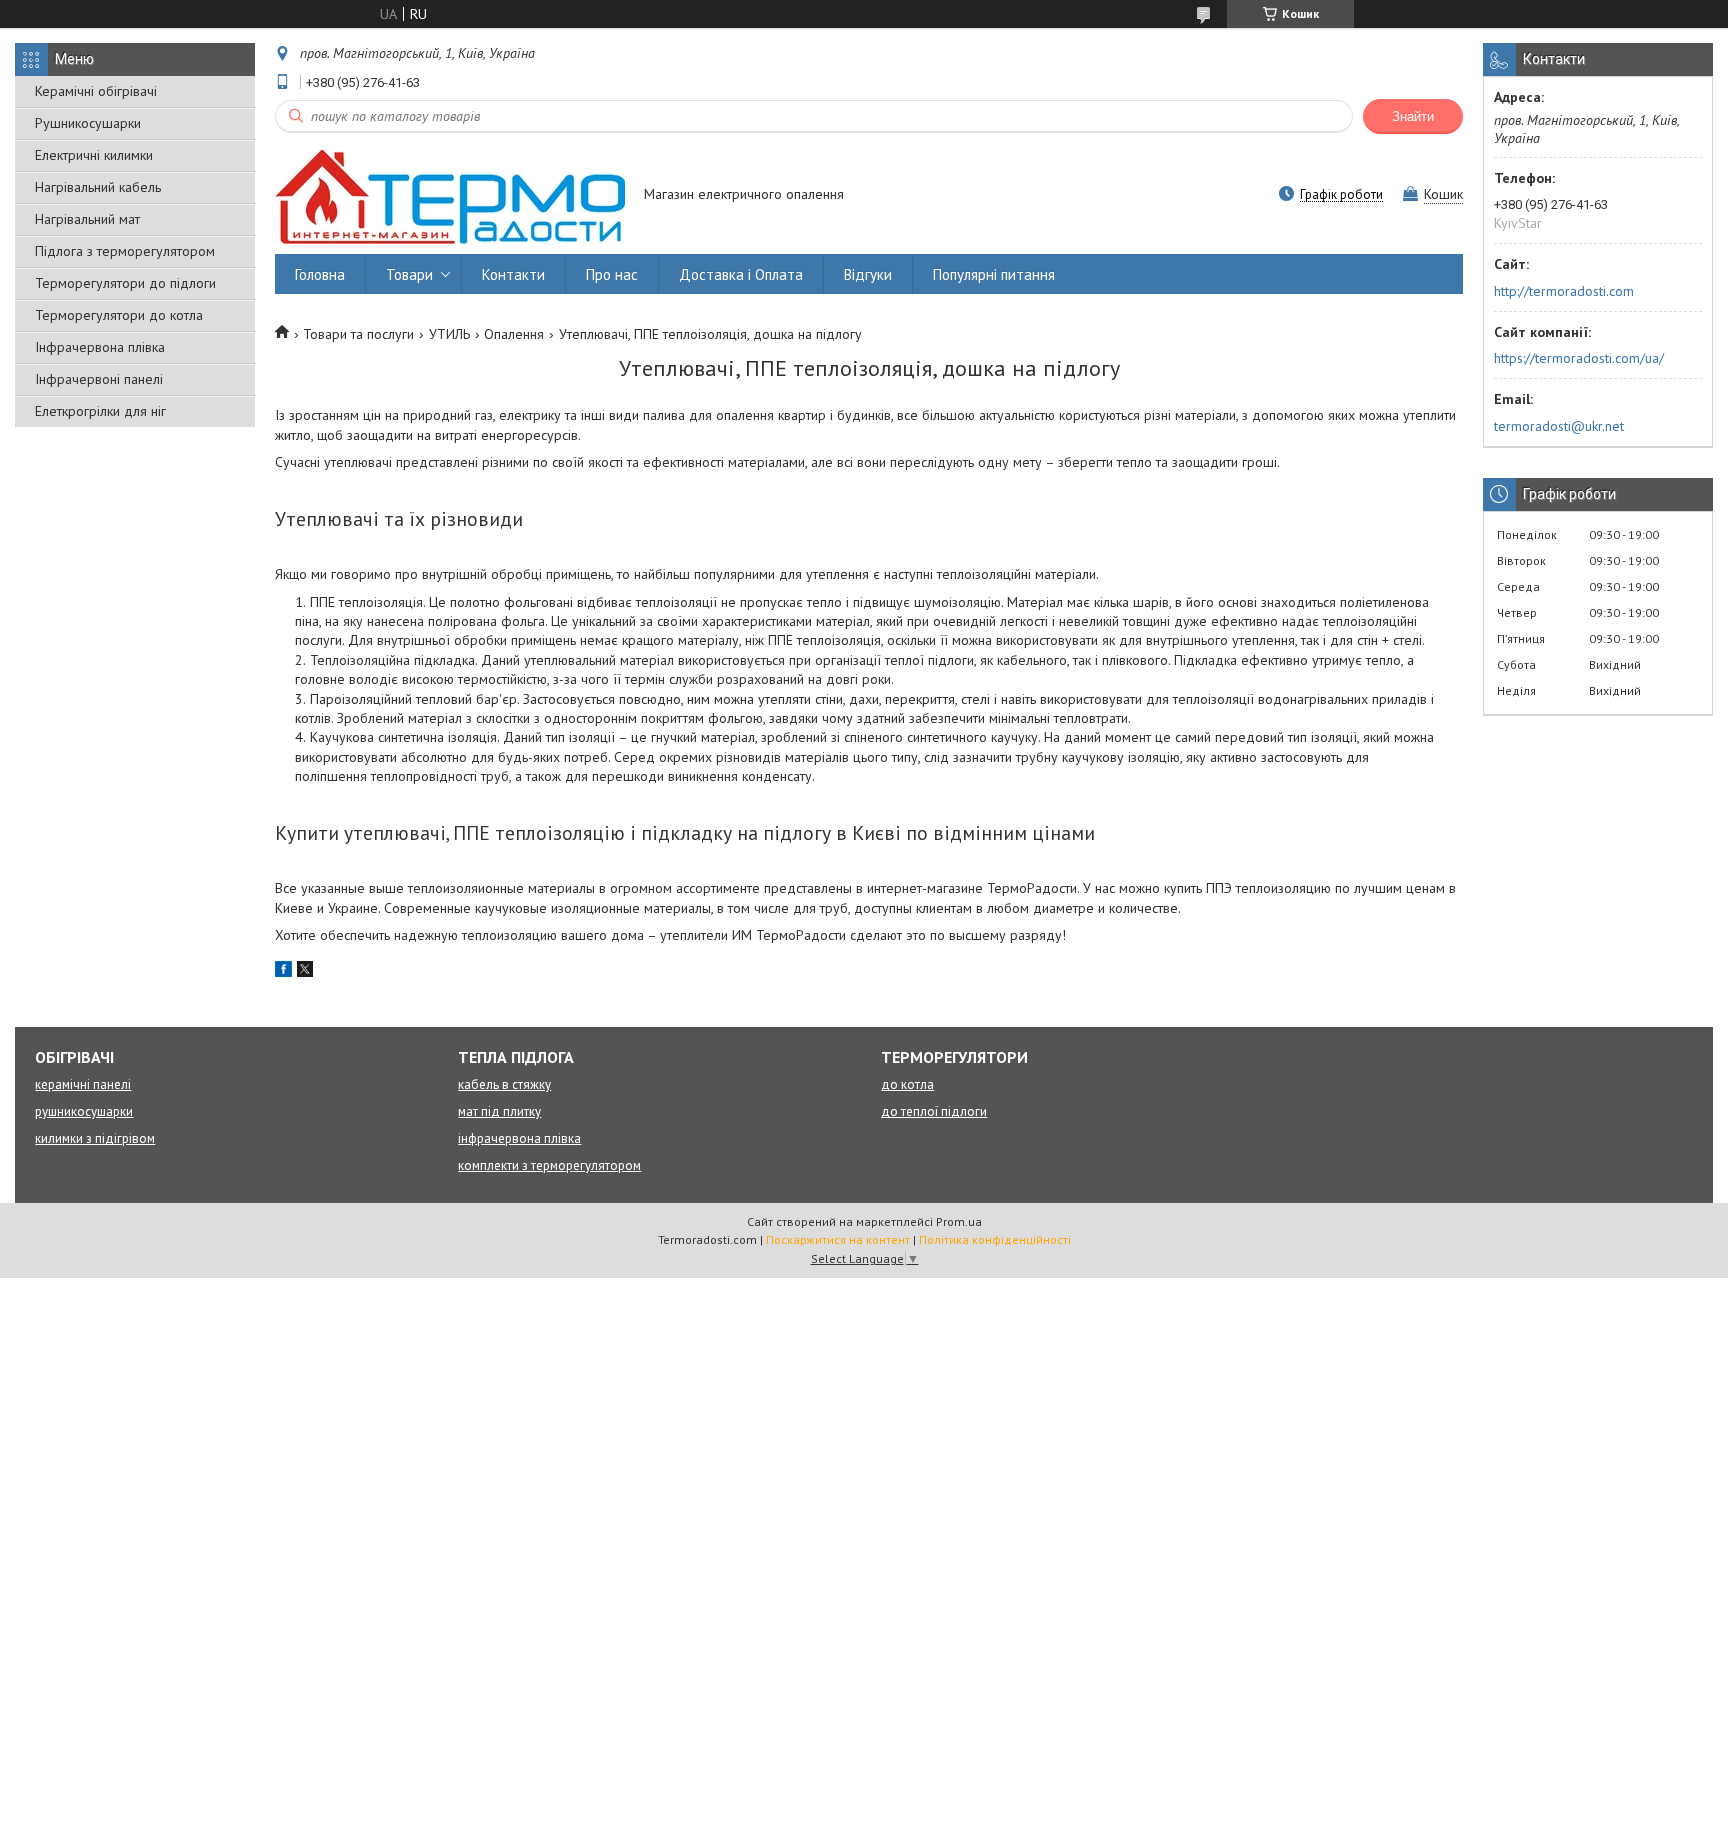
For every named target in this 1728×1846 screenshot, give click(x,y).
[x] (305, 972)
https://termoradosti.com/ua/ (1579, 358)
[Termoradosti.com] (450, 196)
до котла (907, 1084)
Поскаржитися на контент (838, 1239)
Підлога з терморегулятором (125, 251)
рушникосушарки (84, 1111)
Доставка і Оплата (741, 274)
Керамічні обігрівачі (96, 91)
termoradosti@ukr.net (1559, 426)
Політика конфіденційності (995, 1239)
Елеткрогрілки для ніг (100, 411)
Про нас (612, 274)
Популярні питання (994, 274)
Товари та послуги (358, 334)
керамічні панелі (83, 1084)
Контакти (513, 274)
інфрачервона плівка (519, 1138)
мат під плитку (499, 1111)
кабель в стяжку (504, 1084)
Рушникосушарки (88, 123)
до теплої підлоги (934, 1111)
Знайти (1413, 116)
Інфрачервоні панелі (99, 379)
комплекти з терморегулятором (549, 1165)
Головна (320, 274)
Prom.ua (959, 1221)
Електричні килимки (94, 155)
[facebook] (283, 972)
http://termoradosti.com (1564, 291)
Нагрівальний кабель (98, 187)
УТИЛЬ (449, 334)
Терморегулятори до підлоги (125, 283)
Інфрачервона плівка (100, 347)
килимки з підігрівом (95, 1138)
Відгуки (868, 274)
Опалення (514, 334)
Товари (409, 274)
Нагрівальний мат (87, 219)
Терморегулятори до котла (119, 315)
